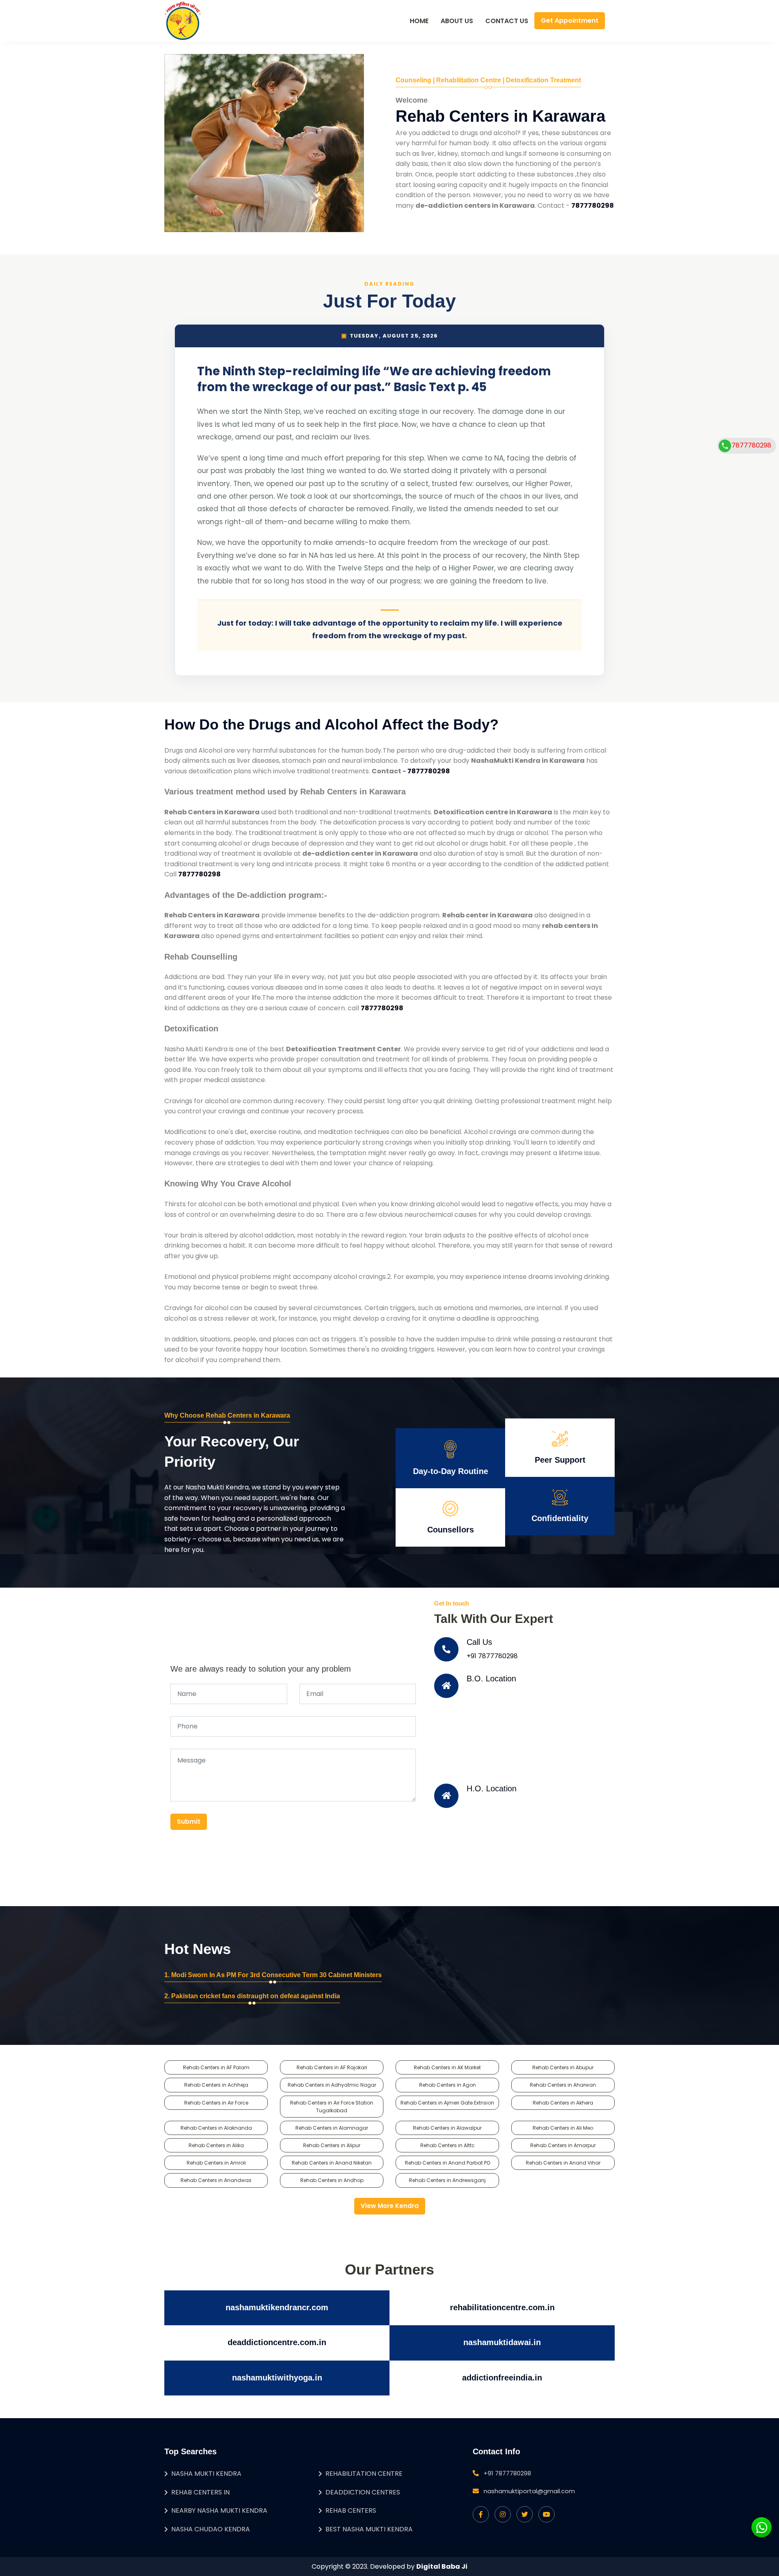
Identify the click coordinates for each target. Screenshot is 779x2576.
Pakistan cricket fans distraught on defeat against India (256, 1996)
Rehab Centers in (200, 2492)
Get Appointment (570, 20)
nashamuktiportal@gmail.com (529, 2491)
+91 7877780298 (492, 1656)
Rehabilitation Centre (364, 2474)
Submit (189, 1822)
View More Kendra (390, 2206)
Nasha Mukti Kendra (206, 2474)
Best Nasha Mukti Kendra (369, 2529)
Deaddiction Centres (363, 2492)
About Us (457, 21)
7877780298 (751, 445)
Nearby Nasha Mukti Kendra (219, 2510)
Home (419, 21)
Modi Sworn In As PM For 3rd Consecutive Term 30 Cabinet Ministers (277, 1975)
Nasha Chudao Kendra (211, 2529)
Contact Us (507, 21)
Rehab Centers (351, 2510)
